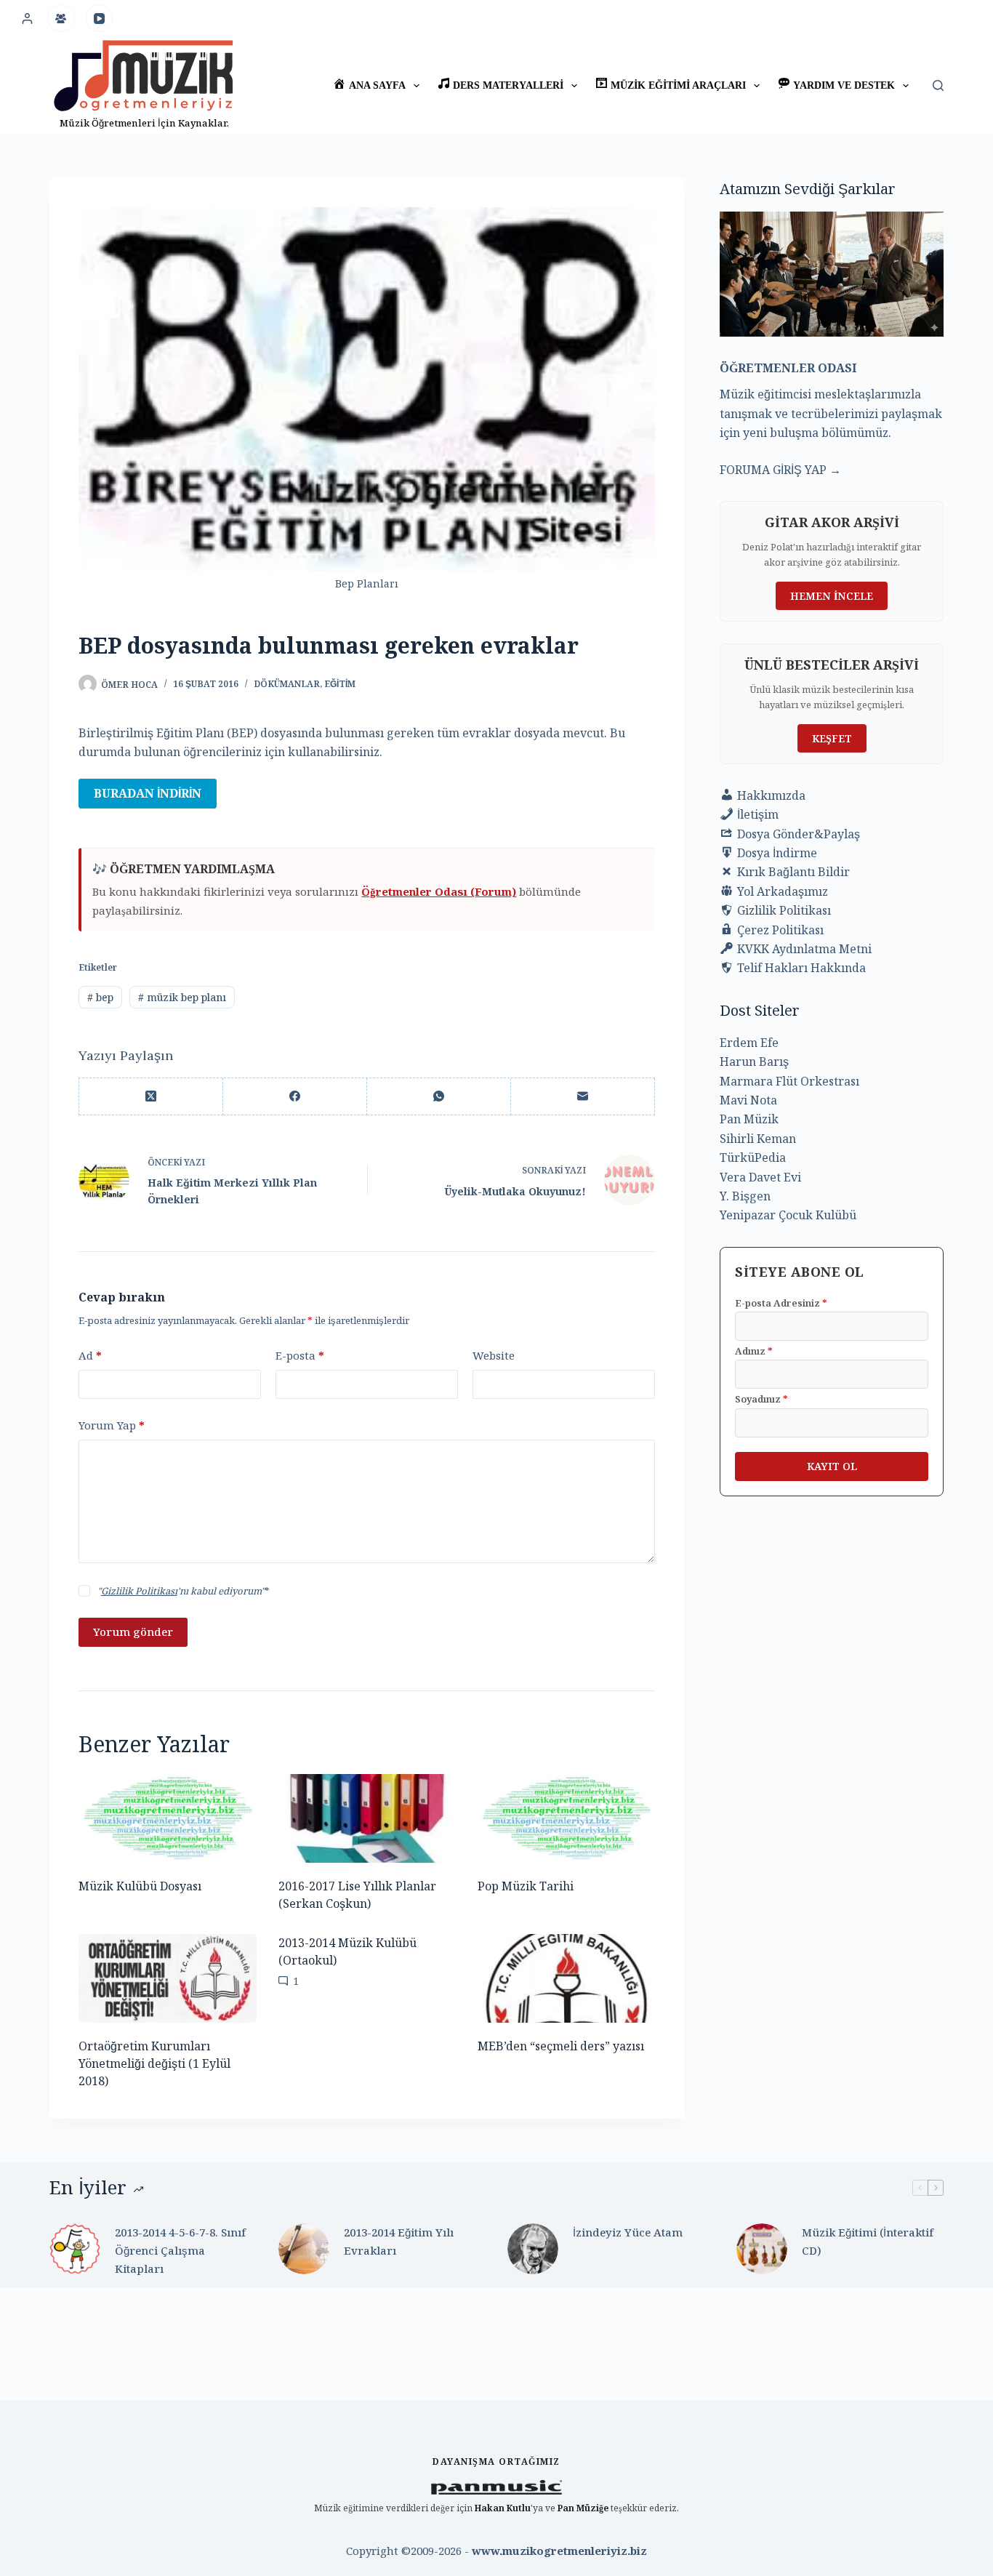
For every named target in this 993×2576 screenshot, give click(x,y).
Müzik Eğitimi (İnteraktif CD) (868, 2241)
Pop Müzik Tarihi (526, 1886)
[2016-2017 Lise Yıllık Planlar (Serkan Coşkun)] (367, 1818)
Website (494, 1355)
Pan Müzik (749, 1119)
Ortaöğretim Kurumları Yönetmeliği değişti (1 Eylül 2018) (154, 2063)
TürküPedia (753, 1157)
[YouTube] (100, 18)
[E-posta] (583, 1097)
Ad (90, 1355)
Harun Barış (754, 1062)
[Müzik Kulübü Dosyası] (167, 1818)
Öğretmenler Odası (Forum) (439, 891)
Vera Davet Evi (760, 1177)
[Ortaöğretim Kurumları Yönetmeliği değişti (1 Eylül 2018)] (167, 1978)
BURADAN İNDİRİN (148, 793)
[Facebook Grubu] (61, 18)
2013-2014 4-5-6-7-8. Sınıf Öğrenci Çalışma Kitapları (180, 2250)
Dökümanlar (287, 684)
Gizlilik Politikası (139, 1591)
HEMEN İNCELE (832, 596)
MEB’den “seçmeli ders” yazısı (561, 2046)
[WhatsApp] (439, 1097)
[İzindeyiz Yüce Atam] (533, 2249)
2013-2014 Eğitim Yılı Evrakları (399, 2241)
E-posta (300, 1355)
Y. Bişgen (745, 1196)
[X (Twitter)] (151, 1097)
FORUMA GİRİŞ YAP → (780, 470)
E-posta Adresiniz (781, 1303)
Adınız (754, 1351)
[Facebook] (295, 1097)
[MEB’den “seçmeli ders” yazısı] (566, 1978)
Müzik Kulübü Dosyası (140, 1886)
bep (100, 997)
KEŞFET (832, 738)
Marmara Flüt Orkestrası (789, 1081)
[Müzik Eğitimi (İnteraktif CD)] (762, 2249)
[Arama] (938, 85)
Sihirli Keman (758, 1139)
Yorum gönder (133, 1632)
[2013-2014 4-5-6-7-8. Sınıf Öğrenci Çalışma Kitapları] (75, 2249)
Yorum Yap (112, 1425)
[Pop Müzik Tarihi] (566, 1818)
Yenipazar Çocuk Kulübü (788, 1215)
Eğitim (340, 684)
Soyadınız (761, 1399)
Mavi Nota (748, 1100)
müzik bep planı (182, 997)
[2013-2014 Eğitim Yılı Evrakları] (304, 2249)
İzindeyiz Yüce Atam (628, 2232)
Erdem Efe (749, 1043)
